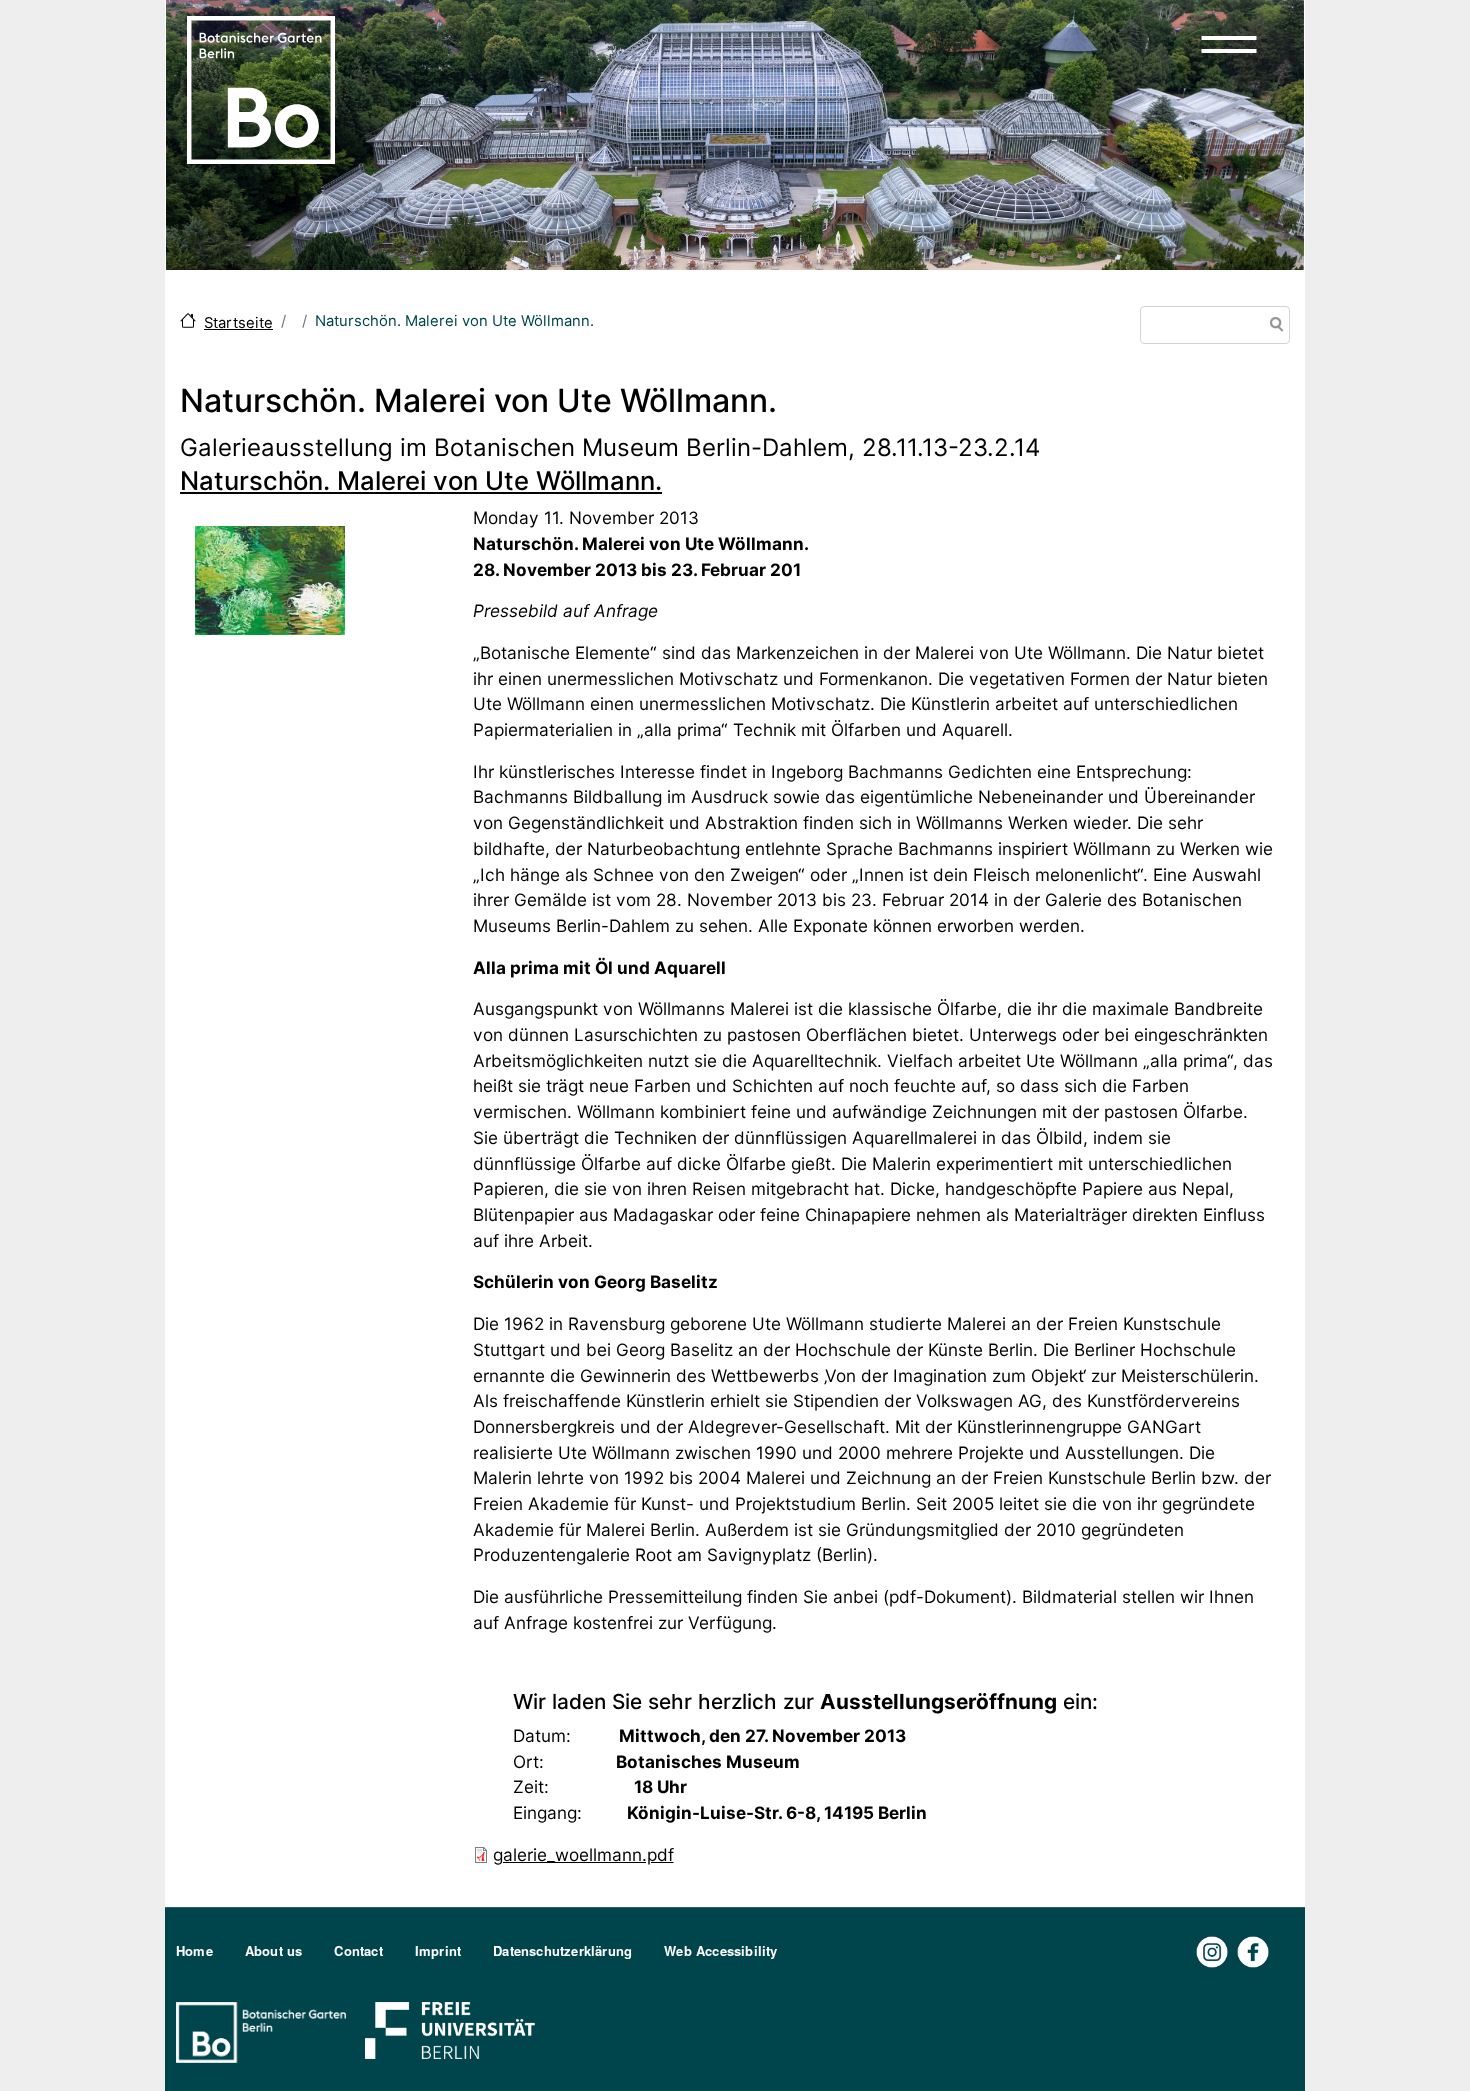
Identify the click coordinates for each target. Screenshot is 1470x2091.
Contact (358, 1950)
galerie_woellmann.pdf (583, 1854)
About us (274, 1950)
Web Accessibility (720, 1950)
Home (194, 1950)
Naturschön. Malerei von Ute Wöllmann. (421, 480)
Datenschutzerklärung (562, 1950)
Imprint (438, 1950)
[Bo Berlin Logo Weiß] (265, 2030)
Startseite (238, 323)
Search (1273, 326)
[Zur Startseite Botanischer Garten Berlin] (261, 88)
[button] (1229, 44)
